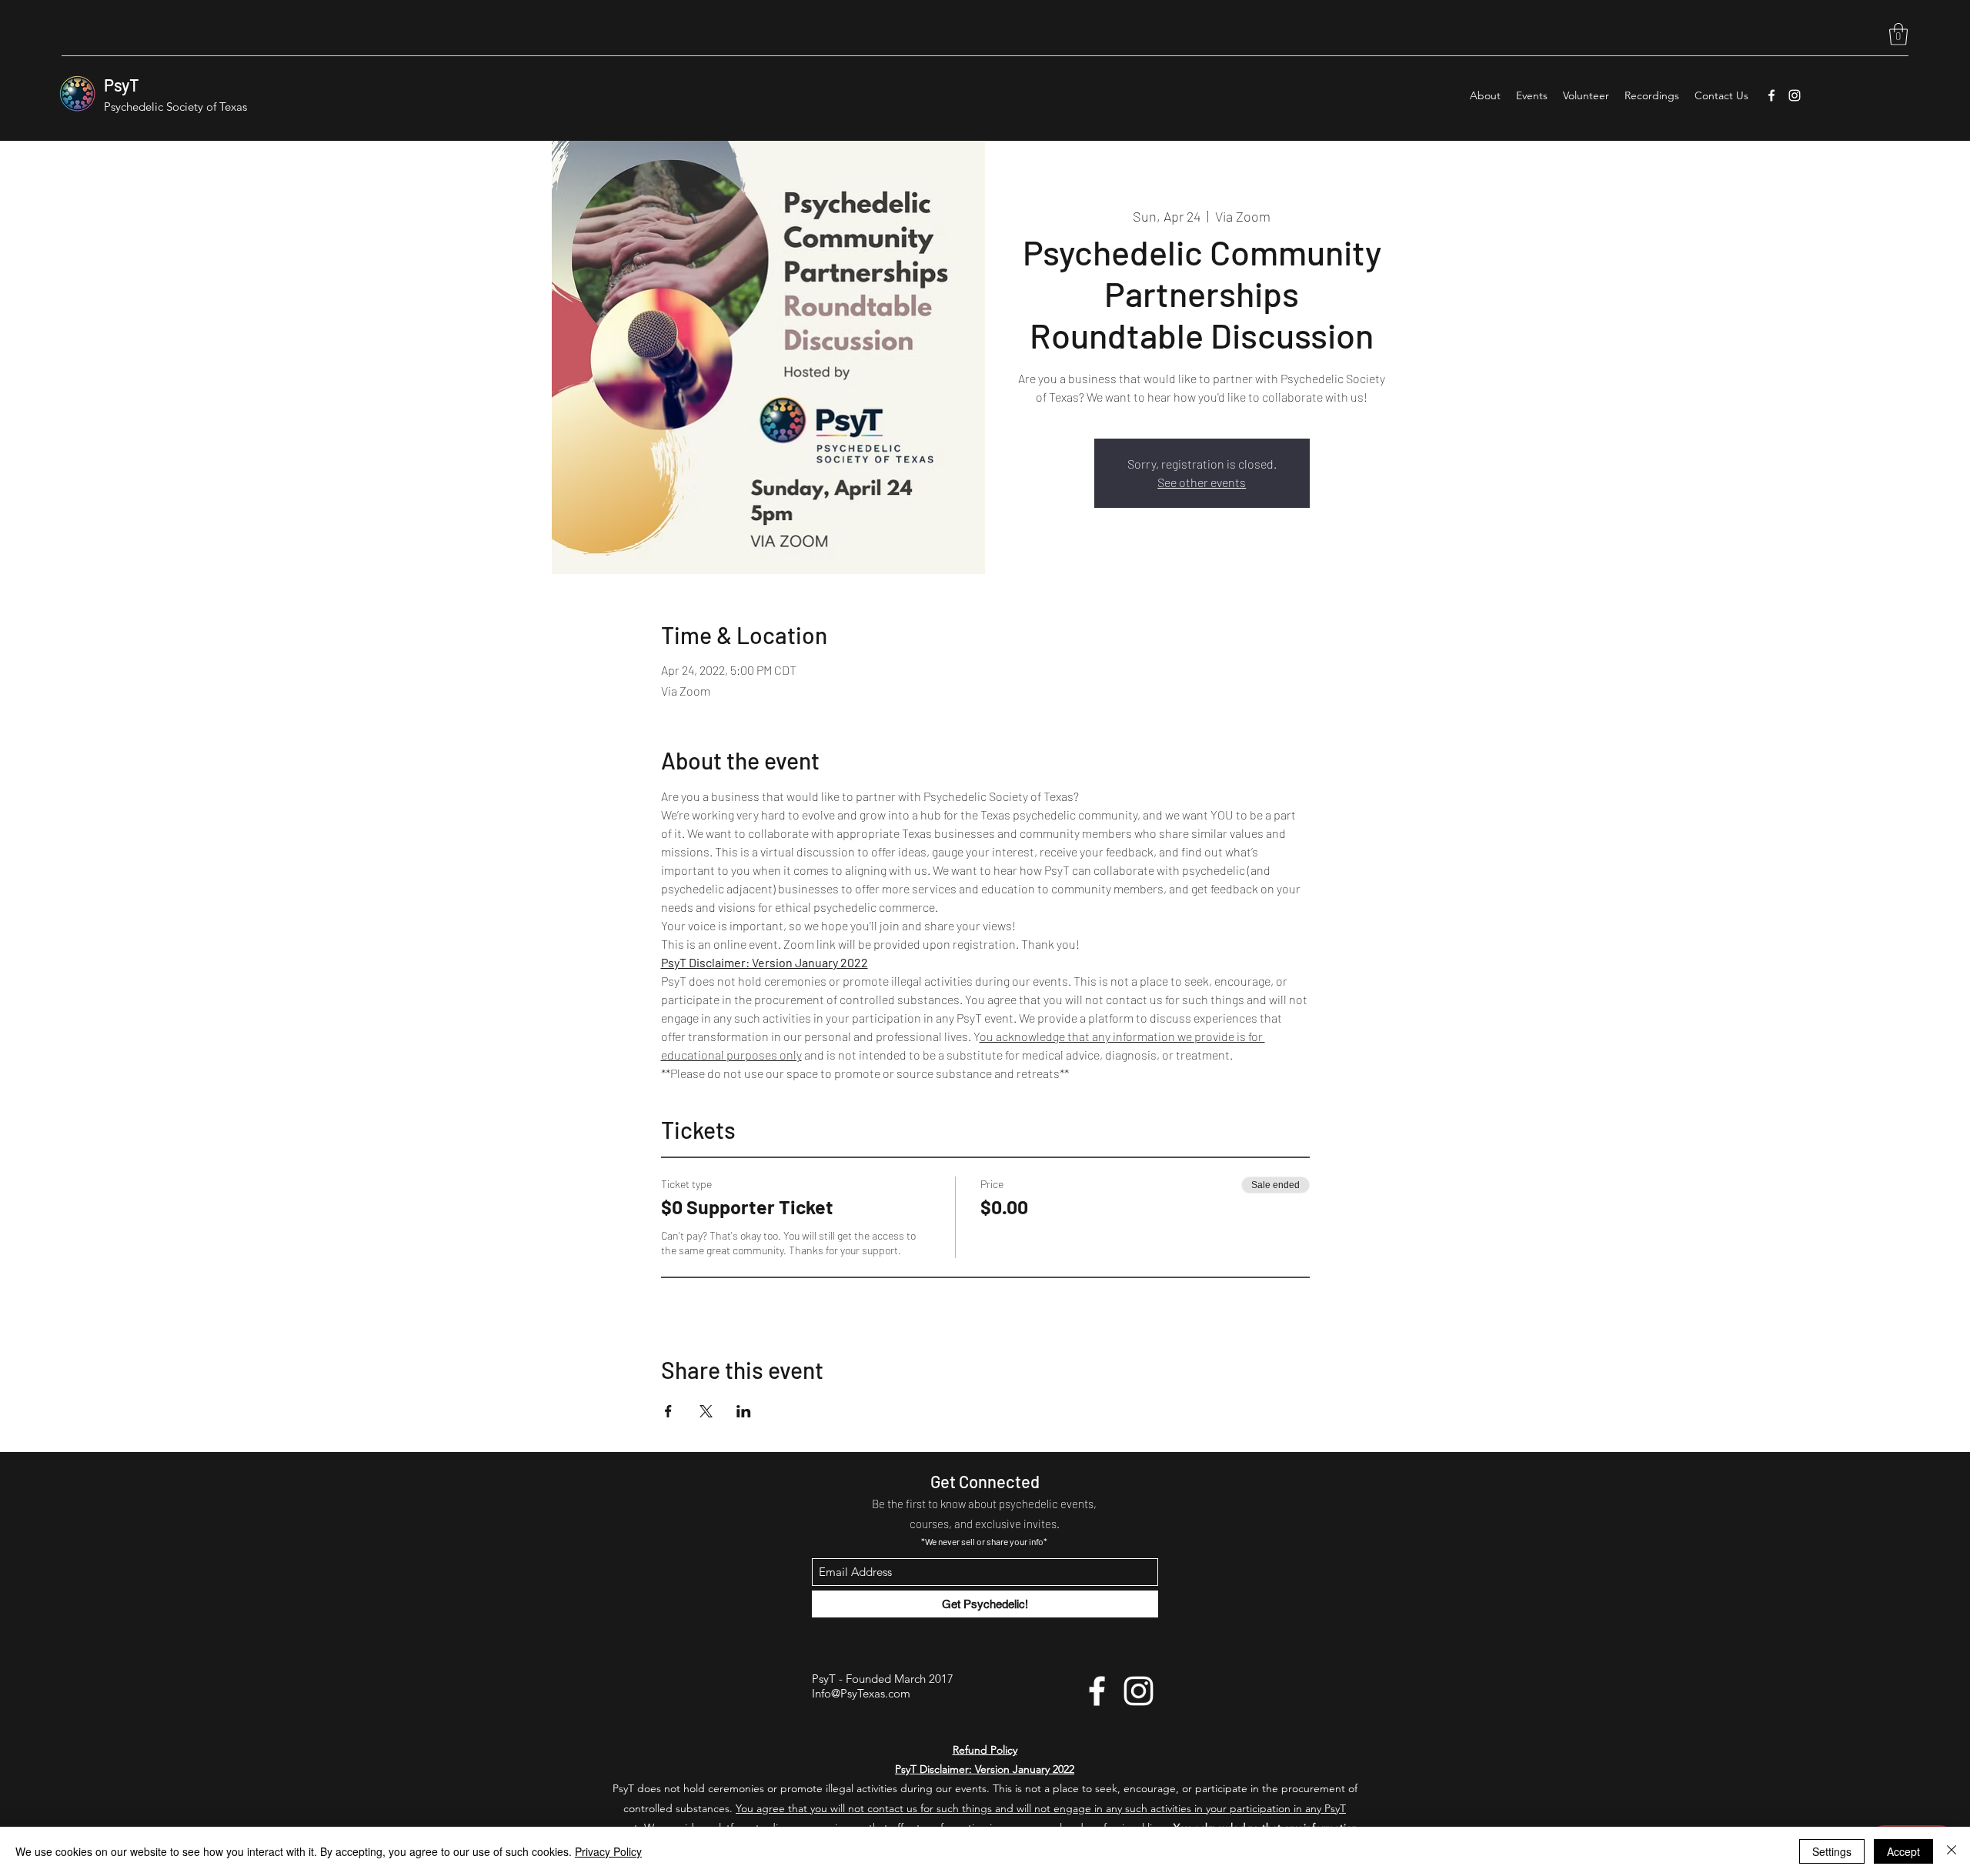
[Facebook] (1771, 95)
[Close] (1952, 1851)
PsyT (122, 85)
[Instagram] (1795, 95)
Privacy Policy (608, 1851)
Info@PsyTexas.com (861, 1693)
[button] (1898, 34)
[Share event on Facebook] (668, 1411)
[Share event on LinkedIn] (744, 1411)
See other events (1202, 482)
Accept (1903, 1851)
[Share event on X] (706, 1411)
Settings (1832, 1851)
